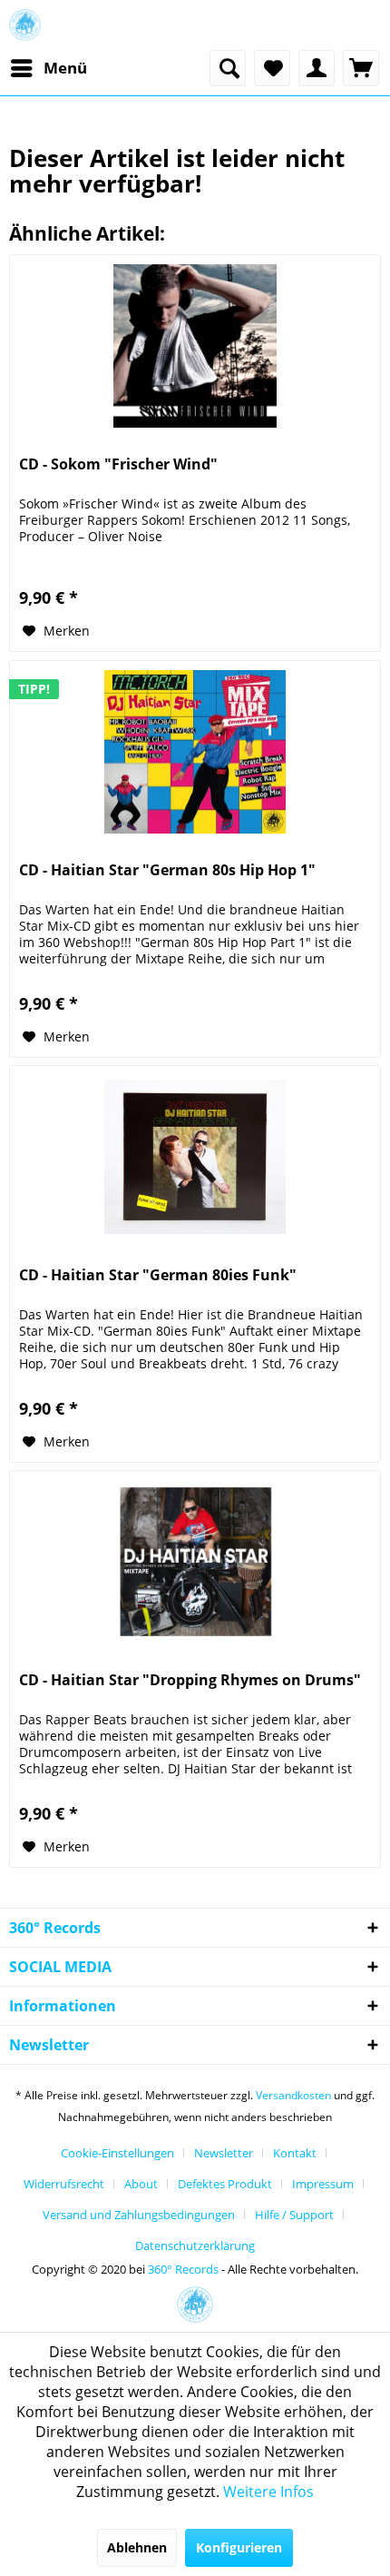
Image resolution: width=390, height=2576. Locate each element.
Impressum (323, 2184)
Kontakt (295, 2153)
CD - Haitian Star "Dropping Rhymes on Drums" (190, 1680)
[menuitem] (48, 68)
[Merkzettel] (272, 68)
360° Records (183, 2269)
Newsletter (224, 2153)
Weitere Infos (268, 2492)
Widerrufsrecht (64, 2184)
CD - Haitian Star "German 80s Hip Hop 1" (167, 870)
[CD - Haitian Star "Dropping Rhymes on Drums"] (195, 1562)
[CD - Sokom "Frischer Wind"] (195, 346)
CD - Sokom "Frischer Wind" (118, 464)
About (141, 2184)
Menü (65, 68)
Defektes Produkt (225, 2184)
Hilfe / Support (294, 2215)
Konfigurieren (239, 2547)
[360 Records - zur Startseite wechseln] (25, 25)
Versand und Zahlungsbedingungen (139, 2215)
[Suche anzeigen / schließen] (228, 68)
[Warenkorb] (361, 68)
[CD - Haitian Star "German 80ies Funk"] (195, 1157)
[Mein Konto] (317, 68)
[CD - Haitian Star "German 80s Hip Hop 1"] (195, 752)
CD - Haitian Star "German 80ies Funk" (158, 1275)
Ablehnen (137, 2547)
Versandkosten (293, 2095)
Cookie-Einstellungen (117, 2153)
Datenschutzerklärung (195, 2245)
